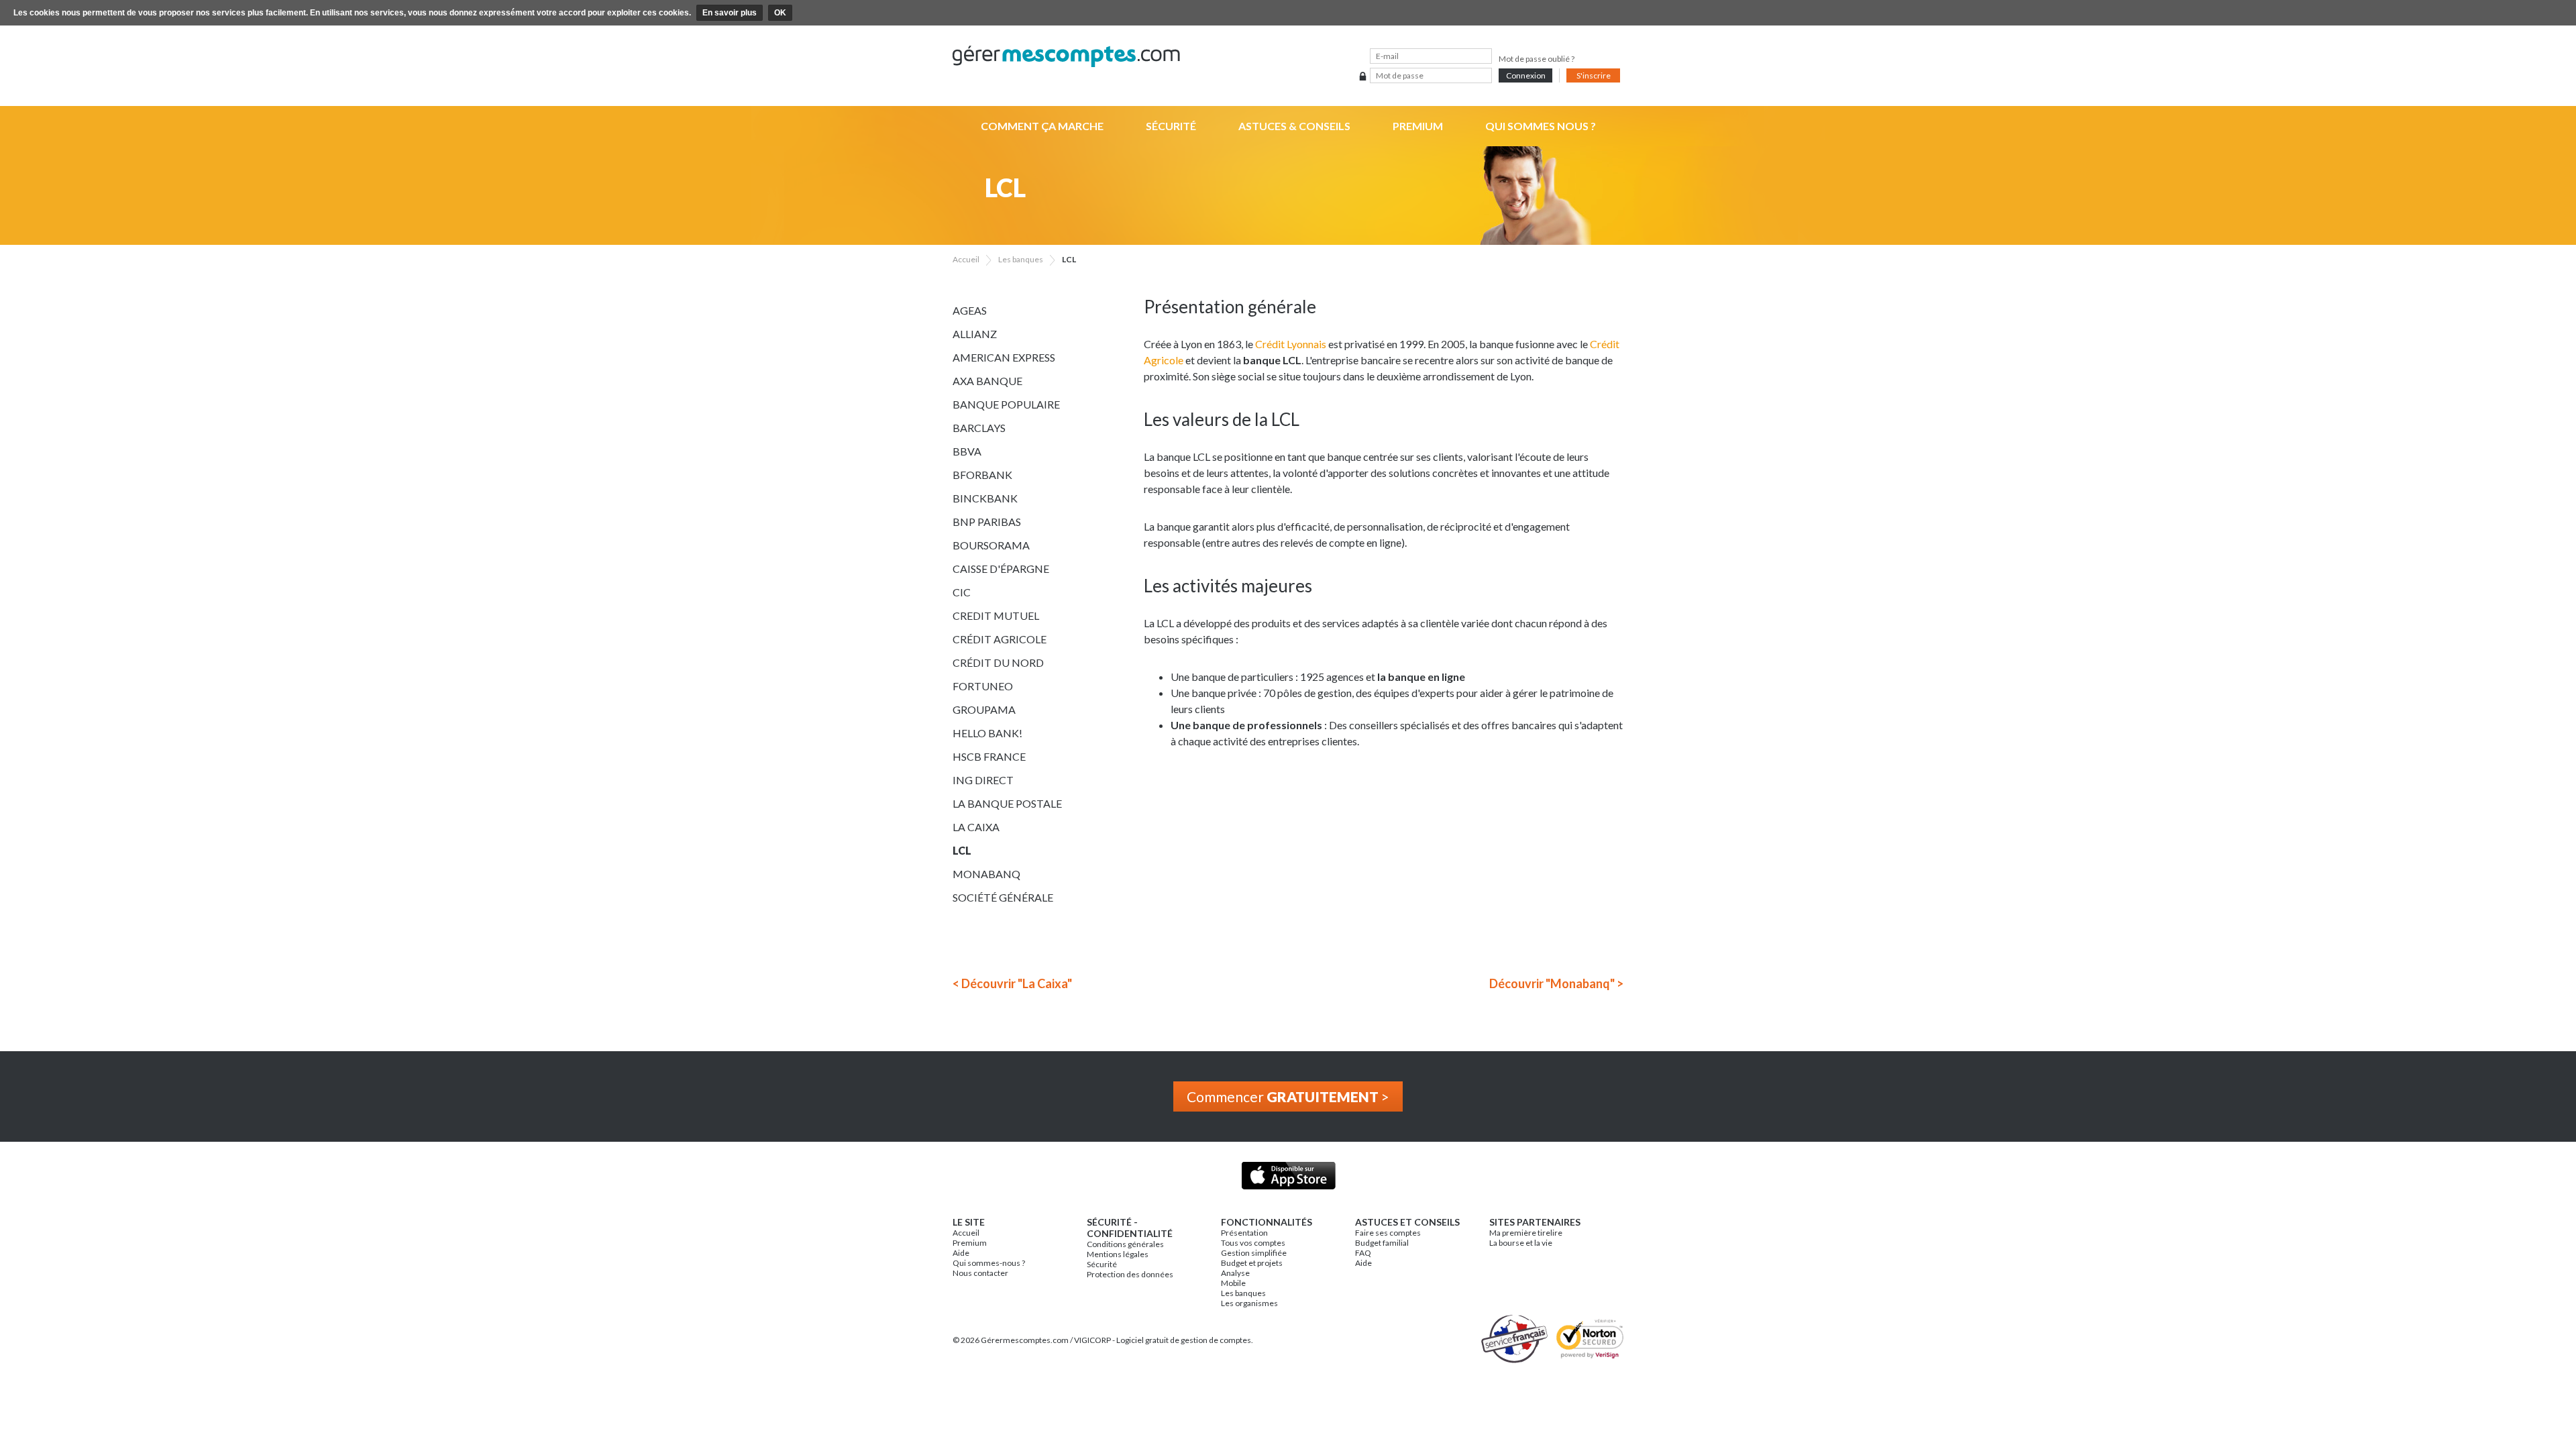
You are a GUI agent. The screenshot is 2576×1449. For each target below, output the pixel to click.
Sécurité (1171, 126)
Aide (961, 1253)
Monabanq (986, 874)
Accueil (966, 1233)
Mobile (1233, 1283)
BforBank (982, 475)
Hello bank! (987, 733)
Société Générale (1003, 897)
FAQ (1363, 1253)
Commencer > (1288, 1096)
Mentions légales (1118, 1254)
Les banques (1243, 1293)
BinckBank (985, 498)
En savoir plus (730, 13)
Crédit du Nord (998, 662)
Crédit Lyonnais (1291, 344)
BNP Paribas (987, 522)
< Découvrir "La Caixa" (1012, 983)
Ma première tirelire (1526, 1233)
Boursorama (991, 545)
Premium (1418, 126)
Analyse (1235, 1273)
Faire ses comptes (1388, 1233)
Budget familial (1382, 1243)
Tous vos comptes (1253, 1243)
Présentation (1244, 1233)
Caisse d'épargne (1001, 569)
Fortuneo (983, 686)
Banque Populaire (1006, 404)
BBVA (967, 451)
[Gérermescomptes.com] (1288, 57)
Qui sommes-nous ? (989, 1263)
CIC (962, 592)
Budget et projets (1252, 1263)
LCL (962, 850)
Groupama (984, 709)
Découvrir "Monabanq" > (1556, 983)
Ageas (970, 310)
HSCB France (989, 756)
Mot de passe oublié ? (1537, 59)
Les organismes (1249, 1303)
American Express (1004, 357)
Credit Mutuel (996, 615)
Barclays (979, 428)
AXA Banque (987, 381)
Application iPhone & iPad (1288, 1176)
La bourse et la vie (1521, 1243)
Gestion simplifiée (1254, 1253)
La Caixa (976, 827)
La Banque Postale (1007, 803)
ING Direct (983, 780)
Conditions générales (1125, 1244)
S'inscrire (1594, 75)
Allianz (975, 334)
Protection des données (1130, 1274)
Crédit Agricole (1000, 639)
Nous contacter (980, 1273)
